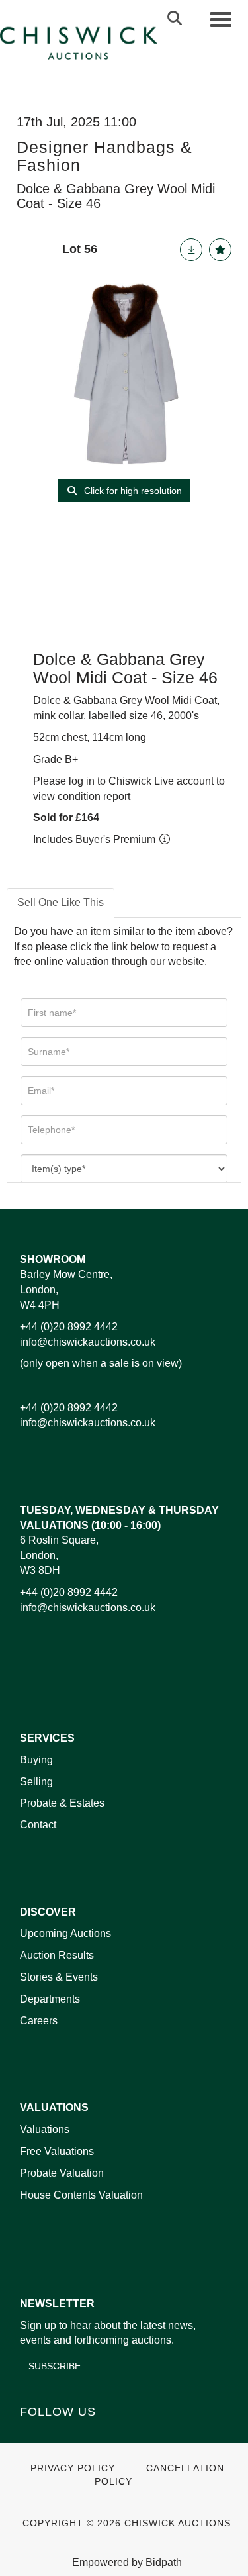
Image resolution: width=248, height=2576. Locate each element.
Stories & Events (60, 1977)
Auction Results (57, 1955)
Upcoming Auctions (65, 1933)
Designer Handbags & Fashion (104, 156)
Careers (39, 2021)
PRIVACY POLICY (73, 2468)
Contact (38, 1825)
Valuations (45, 2129)
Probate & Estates (62, 1803)
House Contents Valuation (81, 2195)
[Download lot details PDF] (191, 250)
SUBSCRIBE (55, 2366)
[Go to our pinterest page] (87, 2435)
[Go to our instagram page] (115, 2435)
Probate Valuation (62, 2173)
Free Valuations (57, 2151)
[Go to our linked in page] (60, 2435)
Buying (36, 1760)
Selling (36, 1782)
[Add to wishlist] (220, 250)
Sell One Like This (61, 902)
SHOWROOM (53, 1259)
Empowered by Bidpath (127, 2562)
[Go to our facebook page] (32, 2435)
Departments (50, 1999)
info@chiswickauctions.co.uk (88, 1342)
